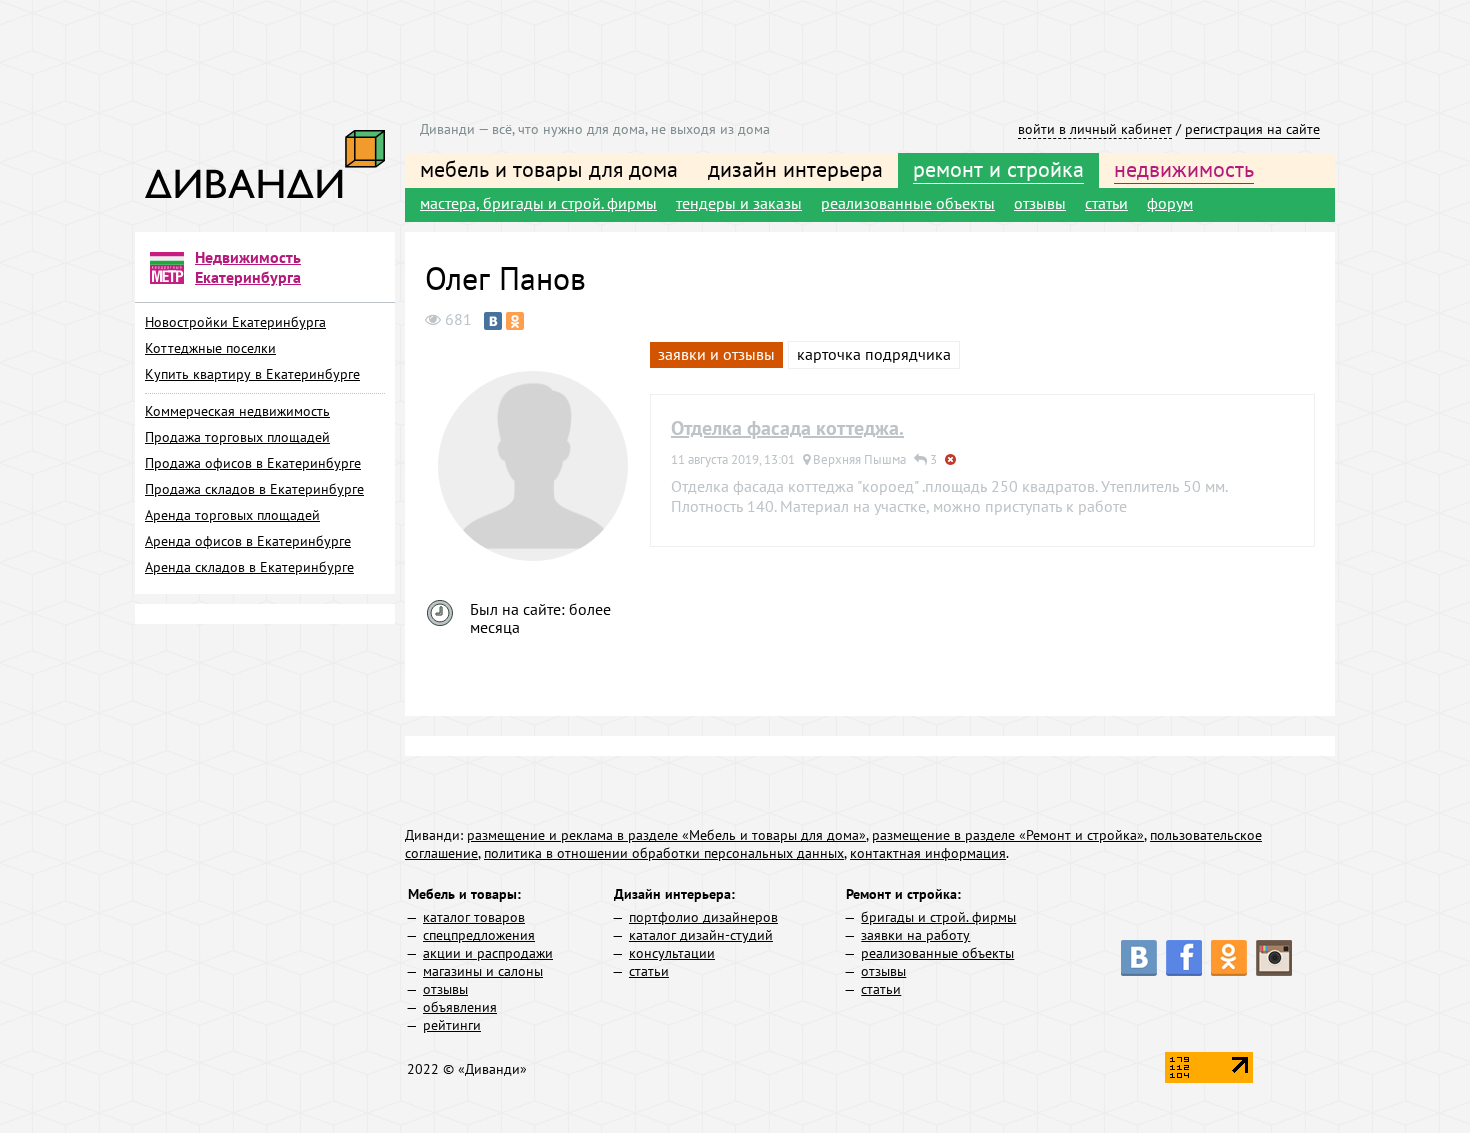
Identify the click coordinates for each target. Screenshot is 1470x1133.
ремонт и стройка (998, 169)
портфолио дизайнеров (703, 917)
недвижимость (1184, 169)
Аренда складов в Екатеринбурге (249, 567)
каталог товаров (474, 917)
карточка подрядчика (874, 354)
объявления (460, 1007)
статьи (1106, 203)
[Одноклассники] (515, 321)
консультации (672, 953)
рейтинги (452, 1025)
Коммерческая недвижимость (237, 411)
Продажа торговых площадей (237, 437)
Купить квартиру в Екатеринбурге (252, 374)
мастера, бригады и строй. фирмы (538, 203)
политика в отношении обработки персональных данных (664, 853)
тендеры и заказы (739, 203)
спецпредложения (479, 935)
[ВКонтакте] (493, 321)
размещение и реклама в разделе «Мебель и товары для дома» (666, 835)
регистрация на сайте (1252, 129)
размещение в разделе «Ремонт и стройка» (1008, 835)
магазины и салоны (483, 971)
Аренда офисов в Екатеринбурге (248, 541)
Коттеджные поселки (210, 348)
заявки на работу (915, 935)
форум (1170, 203)
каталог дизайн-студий (701, 935)
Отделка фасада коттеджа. (787, 428)
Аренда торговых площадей (232, 515)
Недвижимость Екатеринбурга (248, 267)
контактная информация (928, 853)
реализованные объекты (908, 203)
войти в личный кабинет (1095, 129)
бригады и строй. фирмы (938, 917)
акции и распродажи (488, 953)
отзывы (1040, 203)
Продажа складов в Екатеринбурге (254, 489)
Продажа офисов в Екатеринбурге (253, 463)
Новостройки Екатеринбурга (235, 322)
